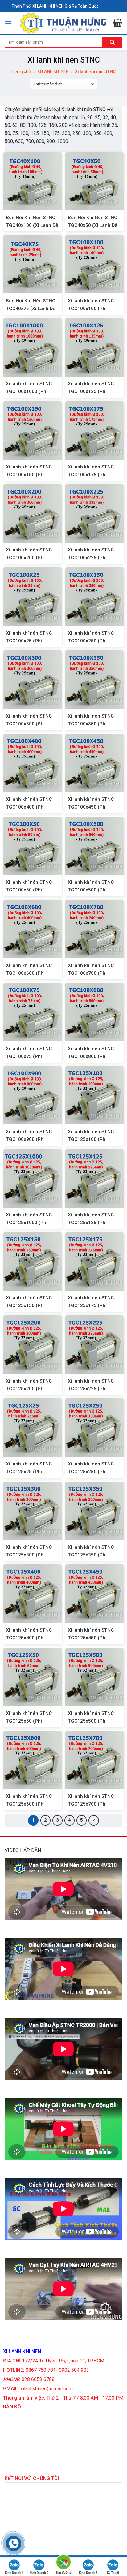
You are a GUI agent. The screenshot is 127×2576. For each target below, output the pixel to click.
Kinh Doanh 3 (88, 2573)
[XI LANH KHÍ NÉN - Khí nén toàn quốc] (62, 23)
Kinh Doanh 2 (39, 2573)
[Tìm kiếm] (112, 42)
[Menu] (8, 23)
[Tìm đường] (63, 2563)
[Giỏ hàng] (118, 24)
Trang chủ (21, 71)
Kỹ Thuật (113, 2573)
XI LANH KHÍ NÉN (53, 71)
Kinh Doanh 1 (14, 2573)
